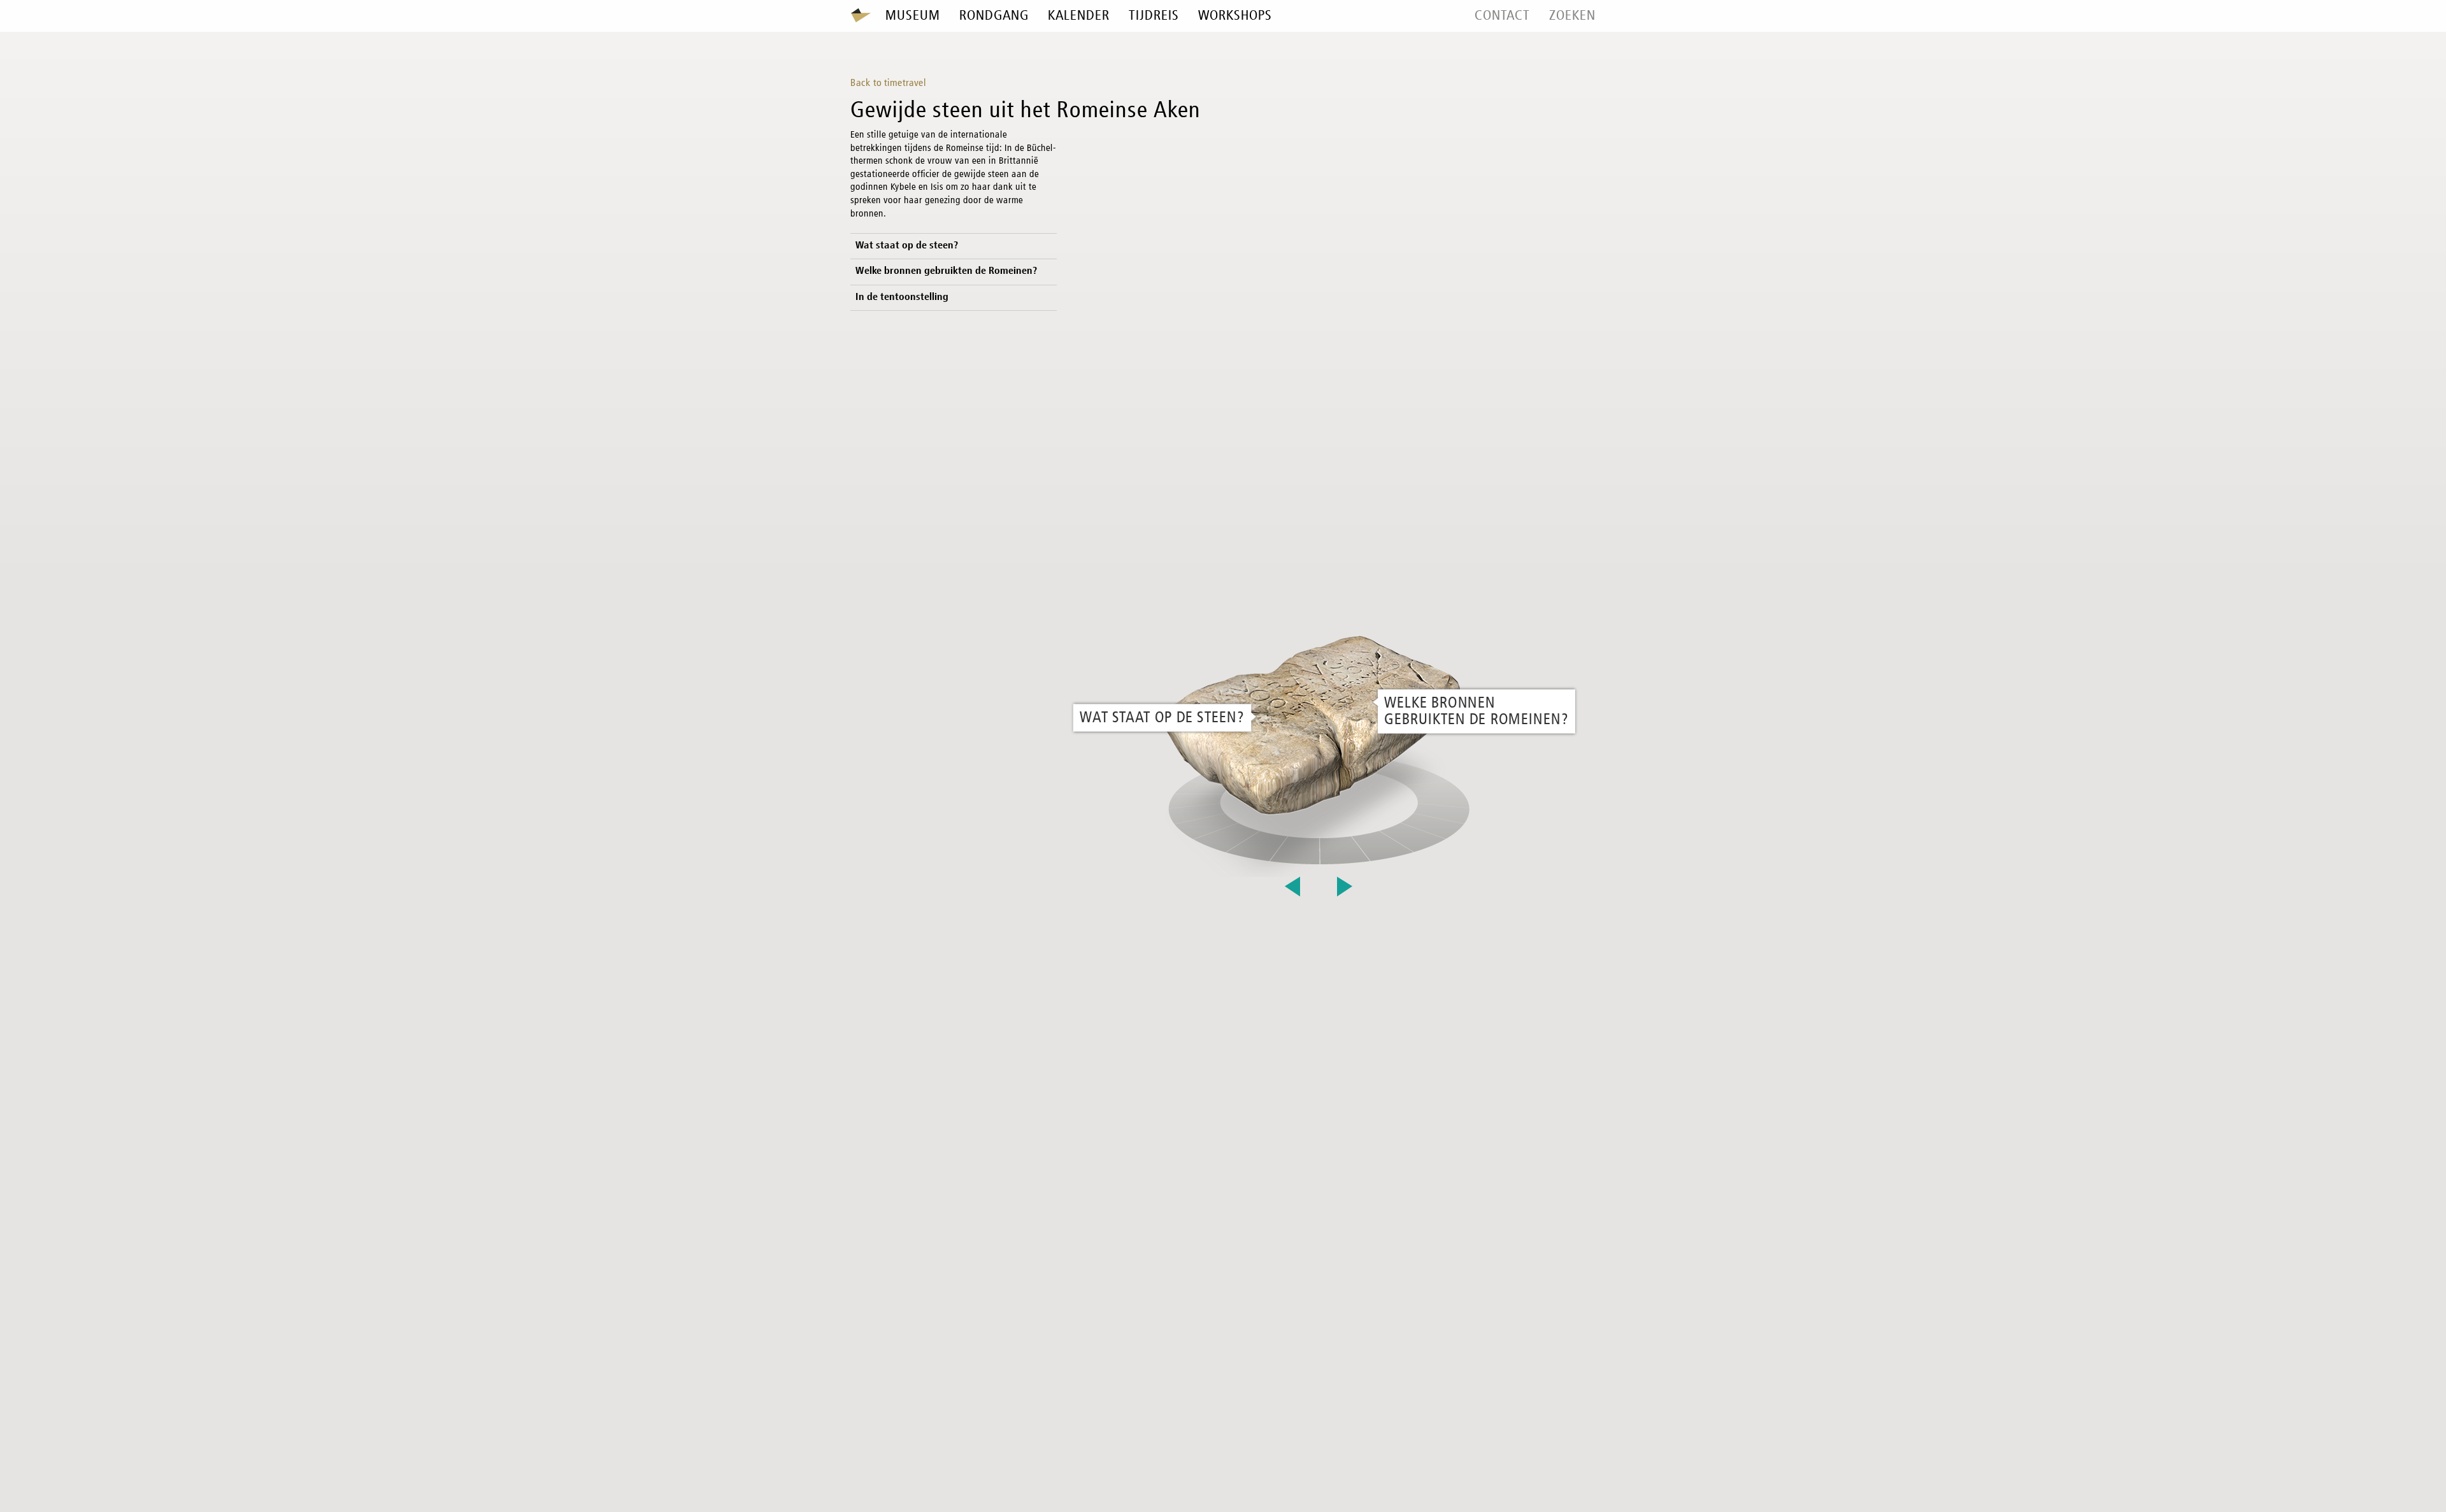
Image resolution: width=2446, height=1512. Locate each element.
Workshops (1235, 16)
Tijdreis (1154, 16)
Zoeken (1572, 16)
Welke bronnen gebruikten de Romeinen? (947, 271)
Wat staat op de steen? (907, 246)
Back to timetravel (888, 83)
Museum (913, 16)
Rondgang (994, 16)
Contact (1502, 16)
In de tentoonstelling (902, 297)
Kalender (1079, 16)
